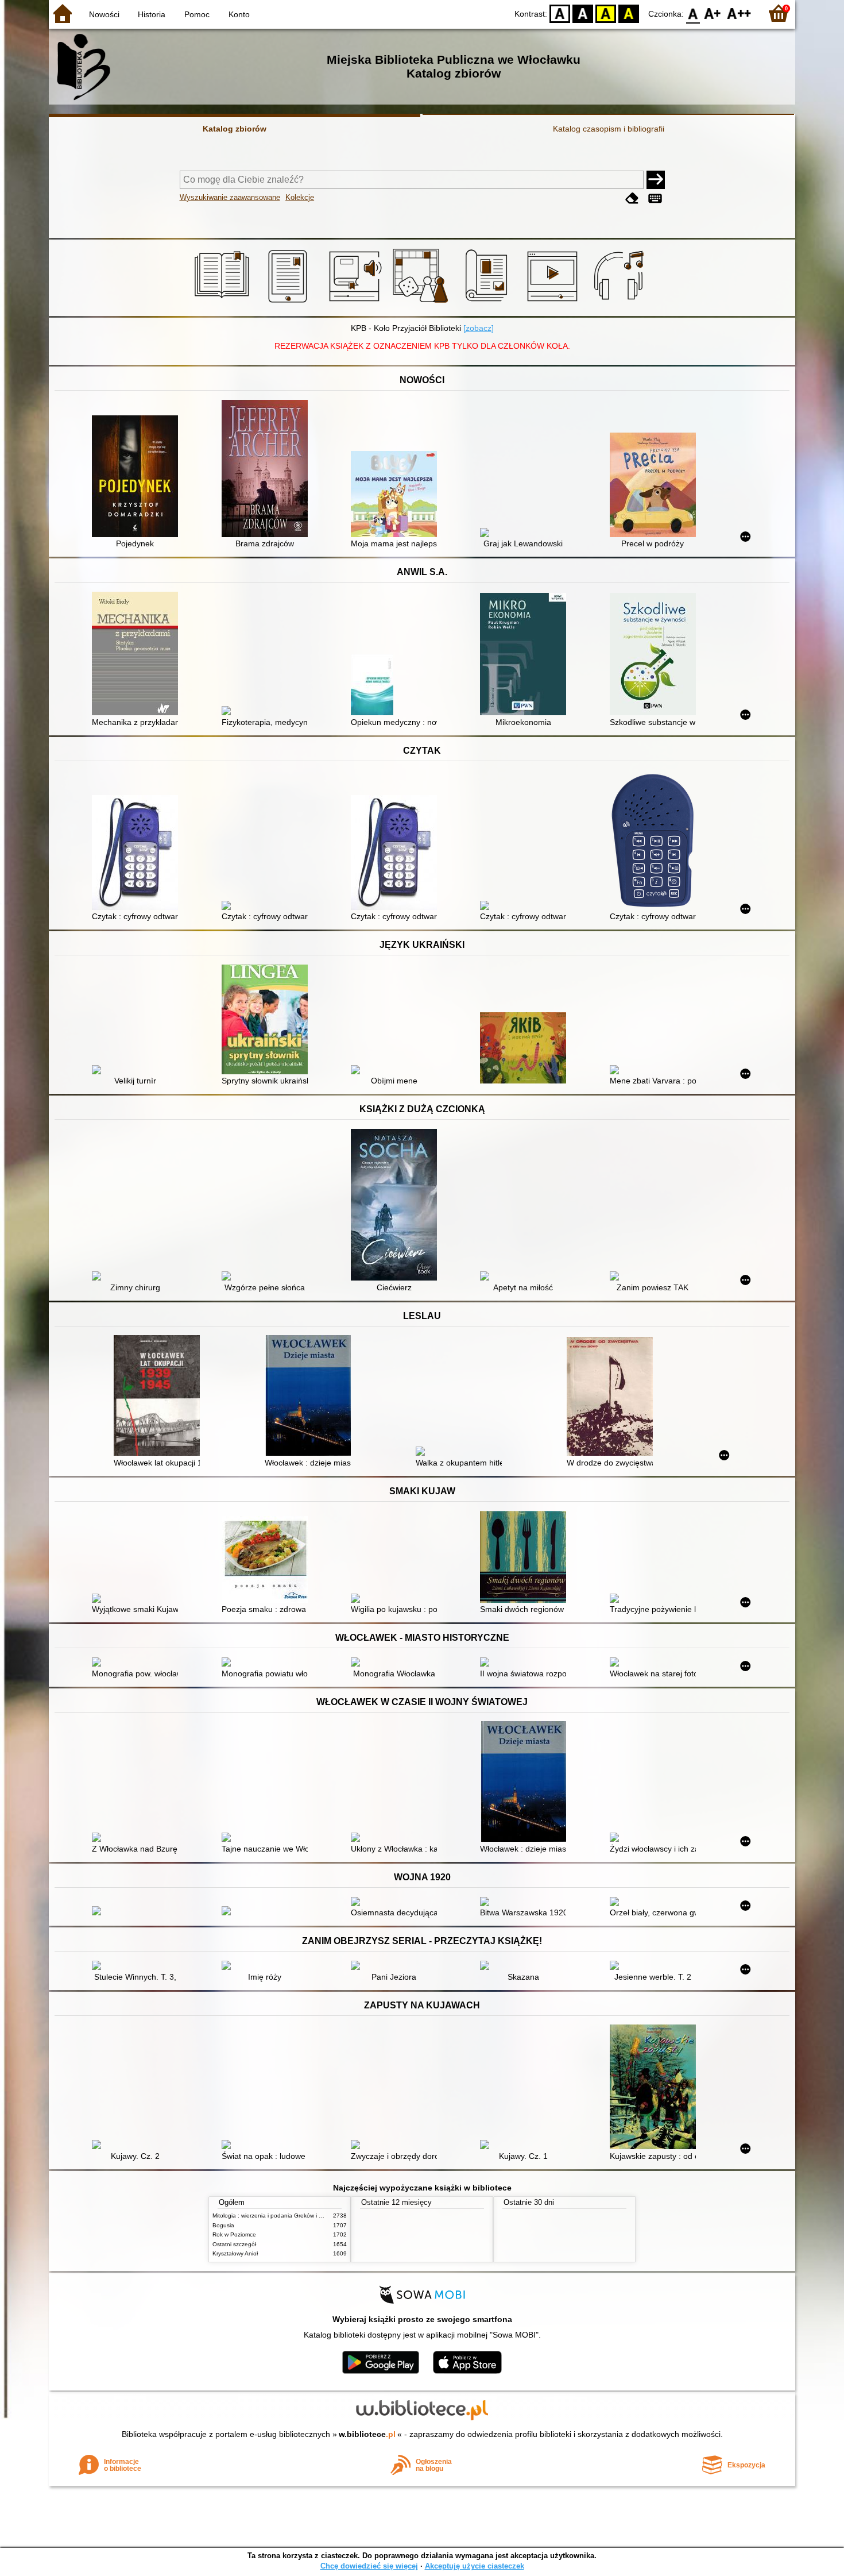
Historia (152, 14)
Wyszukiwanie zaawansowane (230, 197)
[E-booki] (290, 303)
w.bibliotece (367, 2434)
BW (583, 13)
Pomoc (197, 14)
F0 (693, 13)
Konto (239, 14)
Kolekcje (300, 197)
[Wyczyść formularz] (632, 198)
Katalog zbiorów (235, 129)
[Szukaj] (656, 180)
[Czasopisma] (488, 303)
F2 (739, 13)
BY (629, 13)
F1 (713, 13)
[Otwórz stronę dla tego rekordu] (138, 477)
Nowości (104, 14)
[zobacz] (479, 328)
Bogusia (223, 2225)
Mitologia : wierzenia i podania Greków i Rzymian (277, 2216)
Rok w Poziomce (234, 2234)
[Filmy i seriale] (554, 303)
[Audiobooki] (356, 303)
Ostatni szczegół (234, 2244)
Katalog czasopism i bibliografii (609, 129)
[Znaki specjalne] (655, 198)
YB (606, 13)
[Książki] (224, 303)
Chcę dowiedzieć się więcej (369, 2566)
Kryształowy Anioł (235, 2253)
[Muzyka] (620, 303)
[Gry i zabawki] (422, 303)
